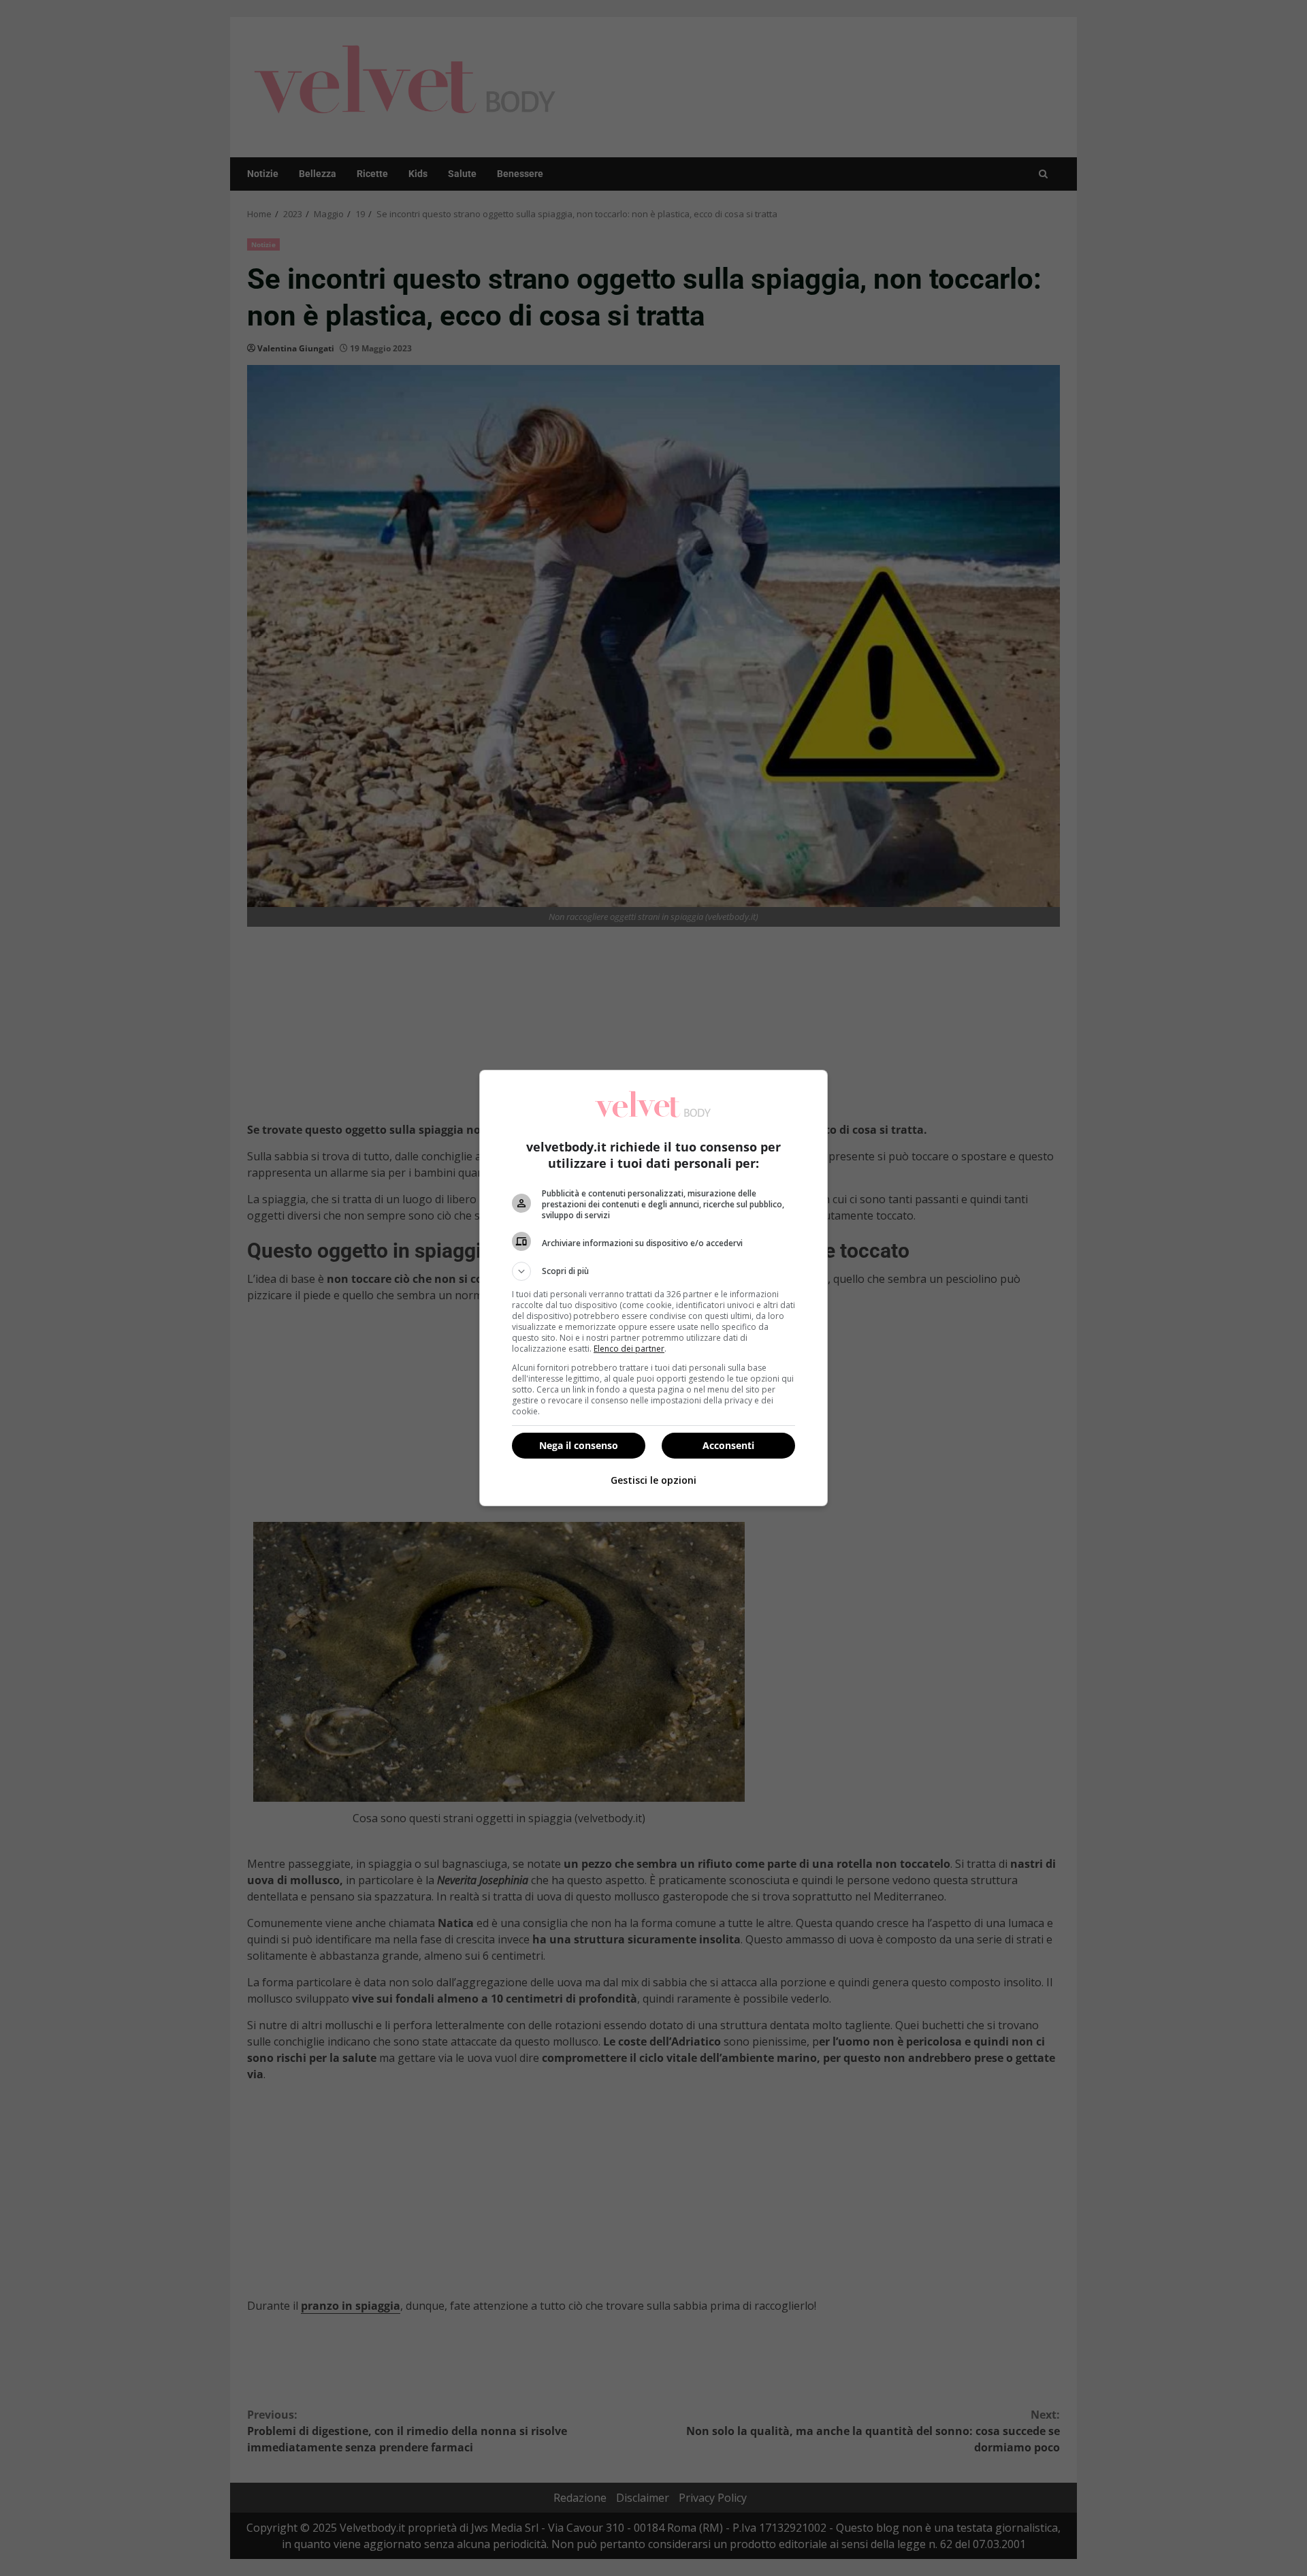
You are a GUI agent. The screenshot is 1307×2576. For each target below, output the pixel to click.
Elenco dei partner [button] (629, 1349)
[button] (653, 1271)
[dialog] (653, 1288)
